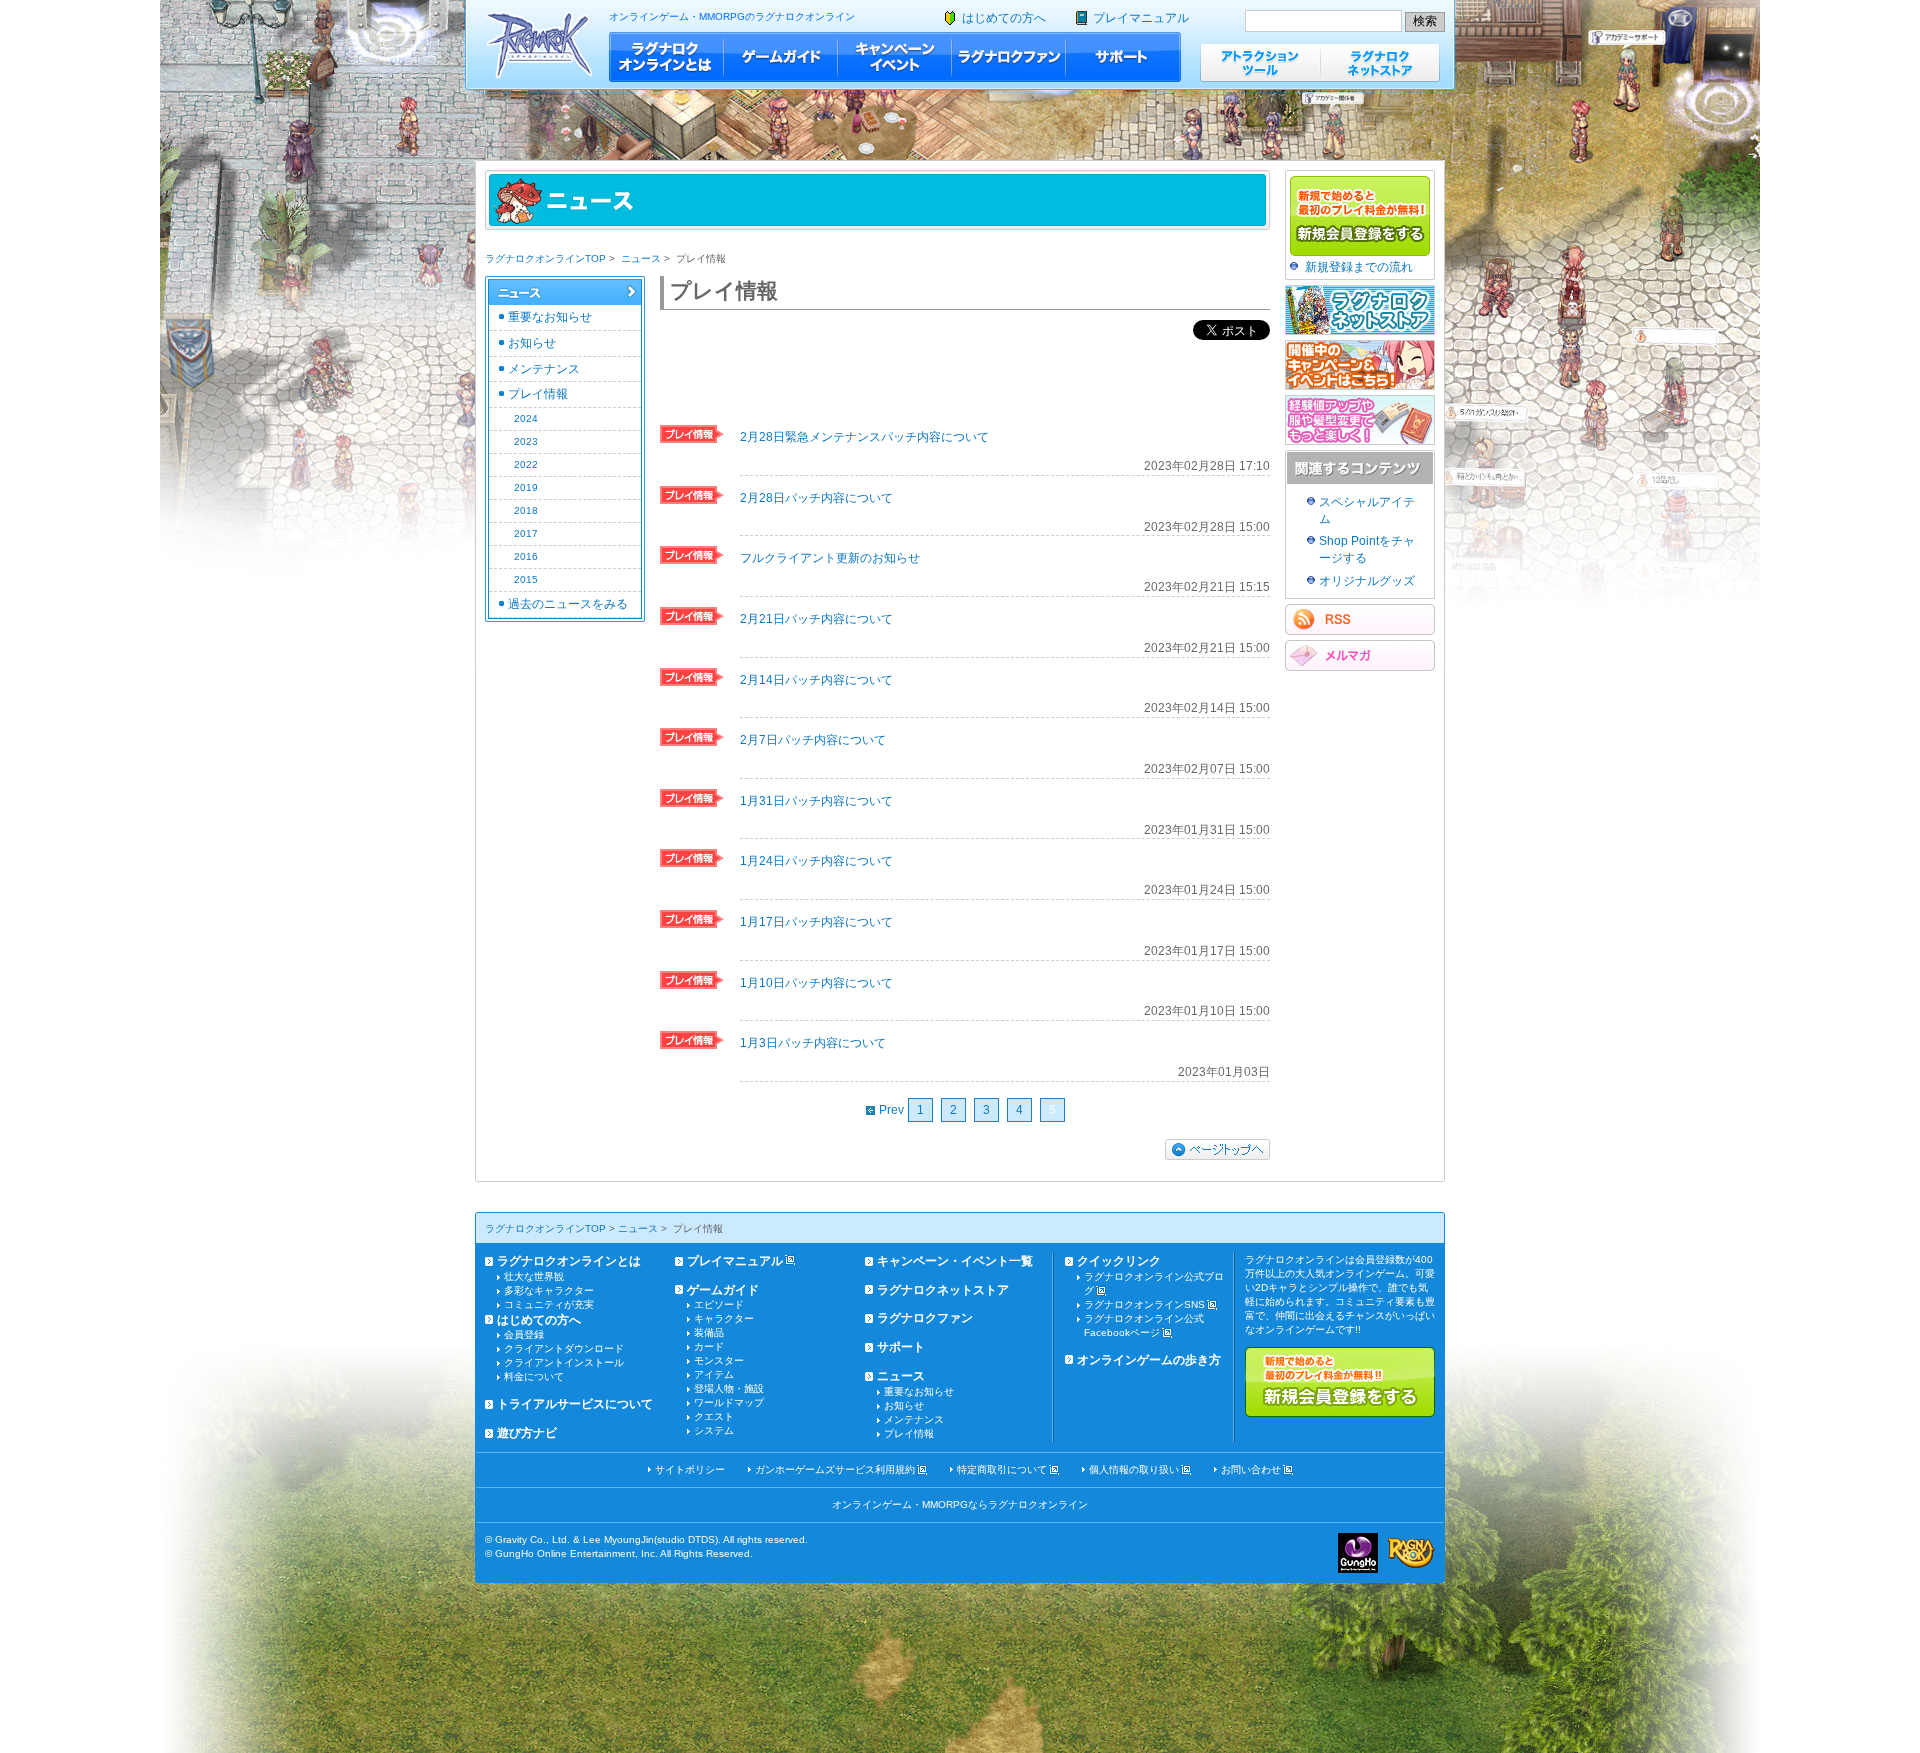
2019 (526, 487)
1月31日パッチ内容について (816, 801)
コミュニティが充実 (549, 1304)
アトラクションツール (1260, 62)
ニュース (641, 258)
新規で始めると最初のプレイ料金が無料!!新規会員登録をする (1340, 1382)
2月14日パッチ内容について (816, 680)
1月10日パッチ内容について (816, 983)
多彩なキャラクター (549, 1290)
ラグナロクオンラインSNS (1144, 1304)
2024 (526, 418)
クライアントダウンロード (564, 1348)
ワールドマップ (729, 1402)
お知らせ (532, 343)
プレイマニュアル (1141, 18)
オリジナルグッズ (1367, 581)
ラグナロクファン (1009, 57)
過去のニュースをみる (568, 604)
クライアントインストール (564, 1362)
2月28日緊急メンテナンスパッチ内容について (864, 437)
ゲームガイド (781, 57)
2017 (526, 533)
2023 (526, 441)
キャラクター (724, 1318)
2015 (526, 579)
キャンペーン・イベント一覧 (955, 1261)
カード (709, 1346)
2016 (526, 556)
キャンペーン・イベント (895, 57)
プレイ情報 (538, 394)
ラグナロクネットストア (1380, 62)
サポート (1123, 57)
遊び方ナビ (527, 1433)
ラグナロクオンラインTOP (545, 258)
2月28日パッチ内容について (816, 498)
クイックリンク (1119, 1261)
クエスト (714, 1416)
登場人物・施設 (729, 1388)
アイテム (714, 1374)
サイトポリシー (690, 1469)
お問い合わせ (1251, 1469)
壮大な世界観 (534, 1276)
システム (714, 1430)
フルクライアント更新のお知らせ (830, 558)
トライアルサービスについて (575, 1404)
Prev (891, 1110)
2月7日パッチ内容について (813, 740)
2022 (526, 464)
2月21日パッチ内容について (816, 619)
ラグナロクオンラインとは (666, 57)
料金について (534, 1376)
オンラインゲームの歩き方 (1149, 1360)
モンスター (719, 1360)
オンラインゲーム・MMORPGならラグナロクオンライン (960, 1504)
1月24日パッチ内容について (816, 861)
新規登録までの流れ (1359, 267)
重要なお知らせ (550, 317)
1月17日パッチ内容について (816, 922)
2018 (526, 510)
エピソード (719, 1304)
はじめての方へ (1004, 18)
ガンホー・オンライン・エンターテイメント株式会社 (1358, 1553)
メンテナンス (544, 369)
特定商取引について (1002, 1469)
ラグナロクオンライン (539, 44)
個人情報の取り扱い (1134, 1469)
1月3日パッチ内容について (813, 1043)
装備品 (709, 1332)
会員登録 (524, 1334)
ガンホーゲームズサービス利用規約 (835, 1469)
